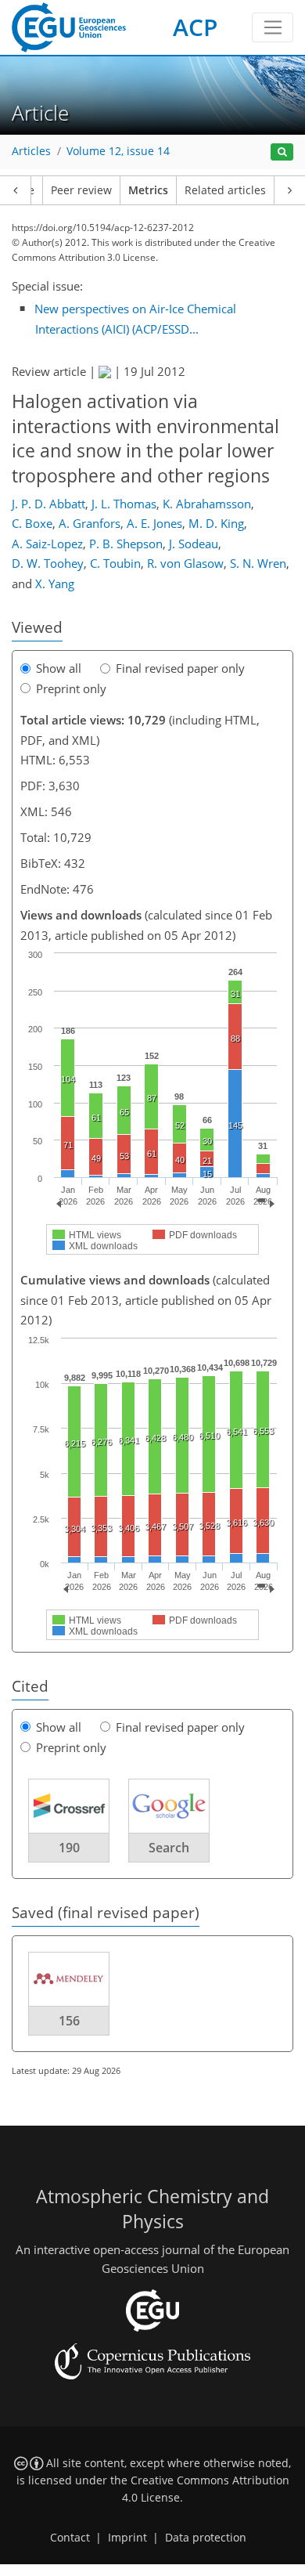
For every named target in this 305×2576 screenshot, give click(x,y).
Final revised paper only (180, 668)
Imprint (127, 2538)
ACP (195, 27)
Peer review (81, 190)
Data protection (206, 2538)
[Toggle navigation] (273, 27)
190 (69, 1848)
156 (69, 2021)
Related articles (225, 190)
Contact (70, 2538)
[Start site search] (282, 152)
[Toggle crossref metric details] (69, 1805)
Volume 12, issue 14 (118, 151)
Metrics (148, 190)
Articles (31, 151)
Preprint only (71, 688)
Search (169, 1848)
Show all (59, 668)
